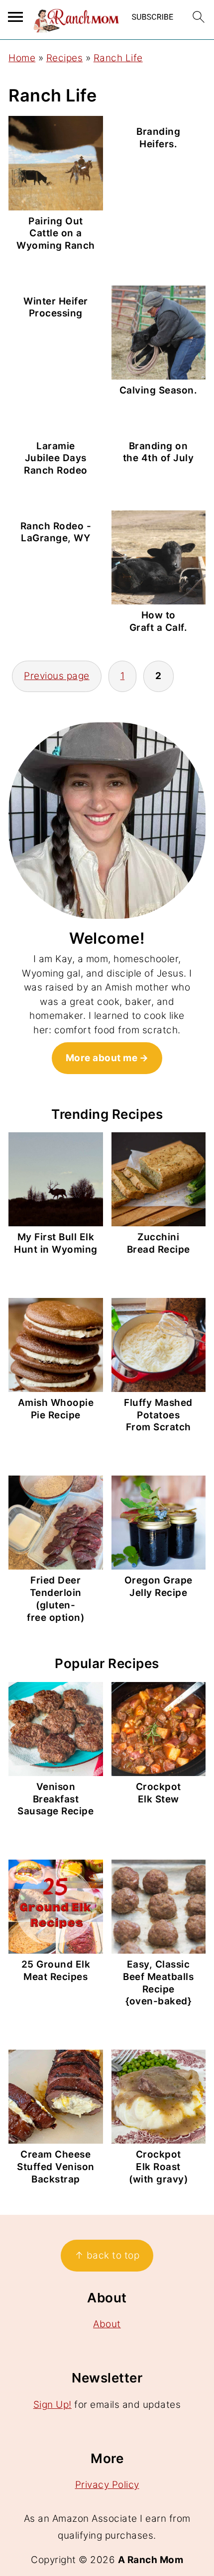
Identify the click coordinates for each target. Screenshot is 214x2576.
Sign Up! (53, 2405)
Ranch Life (118, 58)
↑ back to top (107, 2255)
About (107, 2324)
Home (22, 58)
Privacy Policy (107, 2485)
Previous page (57, 676)
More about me (102, 1058)
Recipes (65, 58)
